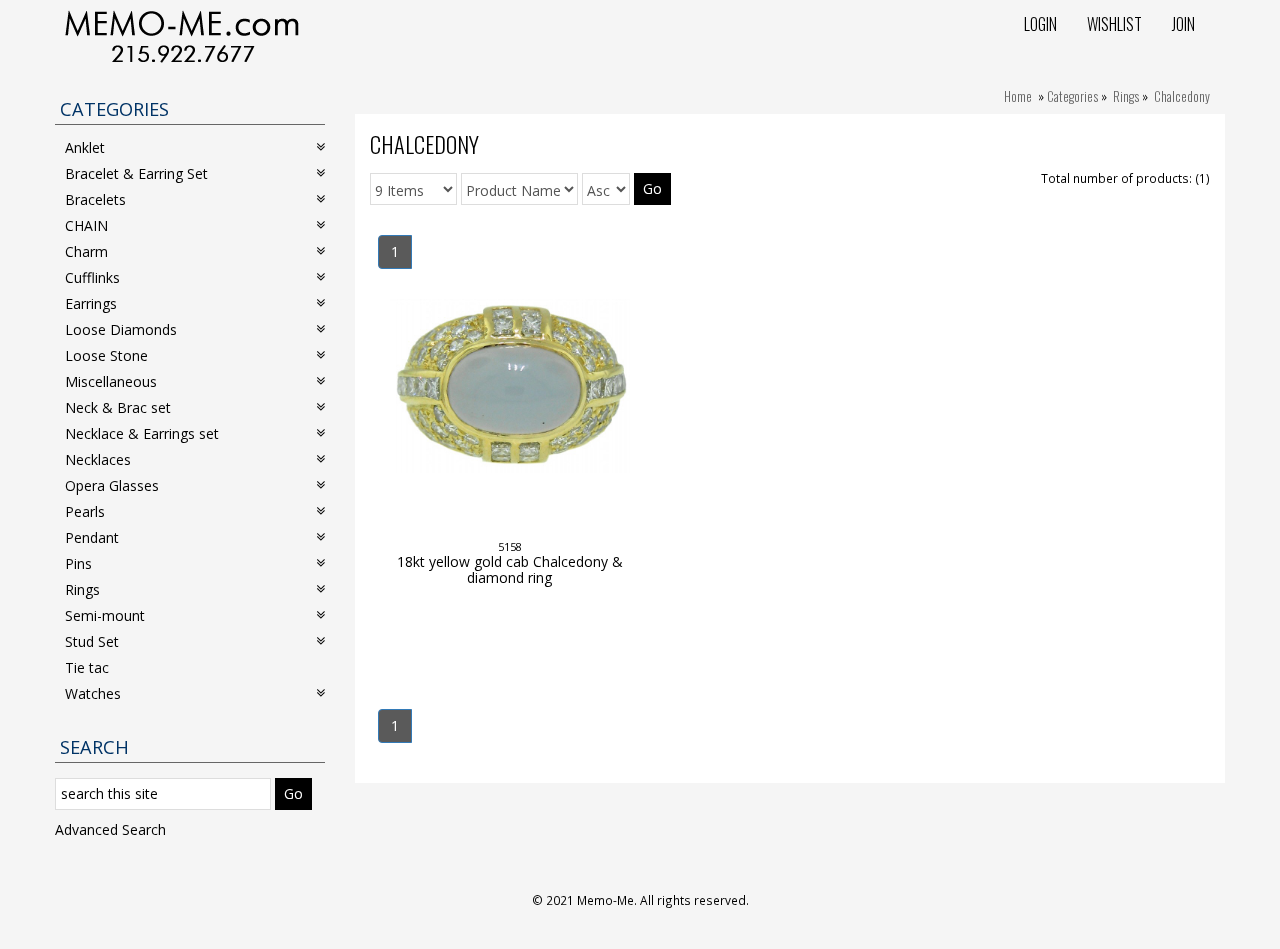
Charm (86, 251)
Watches (93, 693)
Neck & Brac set (118, 407)
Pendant (92, 537)
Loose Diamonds (121, 329)
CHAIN (86, 225)
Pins (78, 563)
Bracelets (95, 199)
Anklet (85, 147)
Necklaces (98, 459)
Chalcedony (1182, 96)
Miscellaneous (111, 381)
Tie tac (87, 667)
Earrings (91, 303)
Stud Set (92, 641)
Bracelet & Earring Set (136, 173)
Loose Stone (106, 355)
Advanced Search (110, 829)
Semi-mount (105, 615)
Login (1040, 24)
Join (1183, 24)
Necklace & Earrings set (142, 433)
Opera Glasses (112, 485)
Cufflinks (92, 277)
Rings (1126, 96)
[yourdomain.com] (182, 34)
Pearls (85, 511)
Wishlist (1114, 24)
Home (1018, 96)
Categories (1072, 96)
